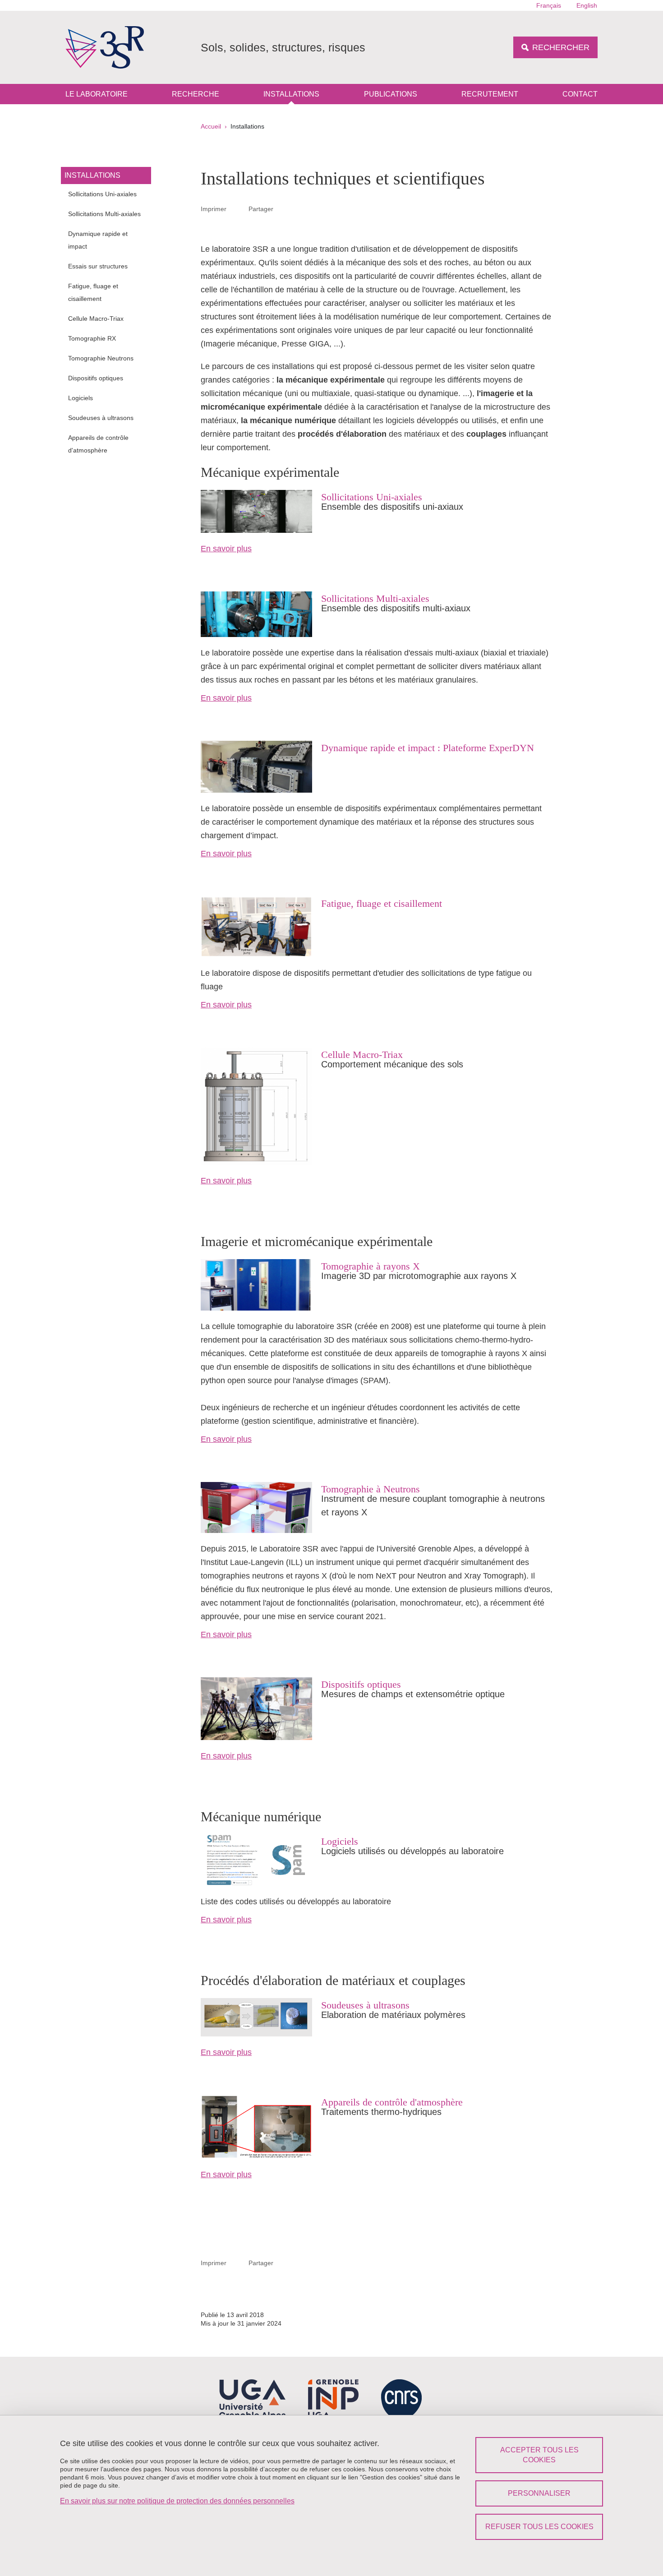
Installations (291, 94)
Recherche (196, 94)
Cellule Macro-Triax (96, 319)
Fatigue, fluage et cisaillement (93, 292)
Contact (580, 94)
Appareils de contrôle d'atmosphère (98, 444)
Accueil (211, 126)
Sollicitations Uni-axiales (102, 194)
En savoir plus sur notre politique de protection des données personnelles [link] (177, 2501)
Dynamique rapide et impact (98, 240)
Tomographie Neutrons (101, 358)
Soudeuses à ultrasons (101, 418)
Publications (391, 94)
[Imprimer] (238, 209)
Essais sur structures (98, 266)
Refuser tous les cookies (539, 2527)
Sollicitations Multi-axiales (104, 214)
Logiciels (81, 398)
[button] (284, 208)
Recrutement (490, 94)
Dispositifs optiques (96, 378)
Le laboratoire (97, 94)
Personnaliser (539, 2493)
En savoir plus (226, 549)
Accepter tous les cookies (539, 2455)
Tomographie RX (92, 338)
